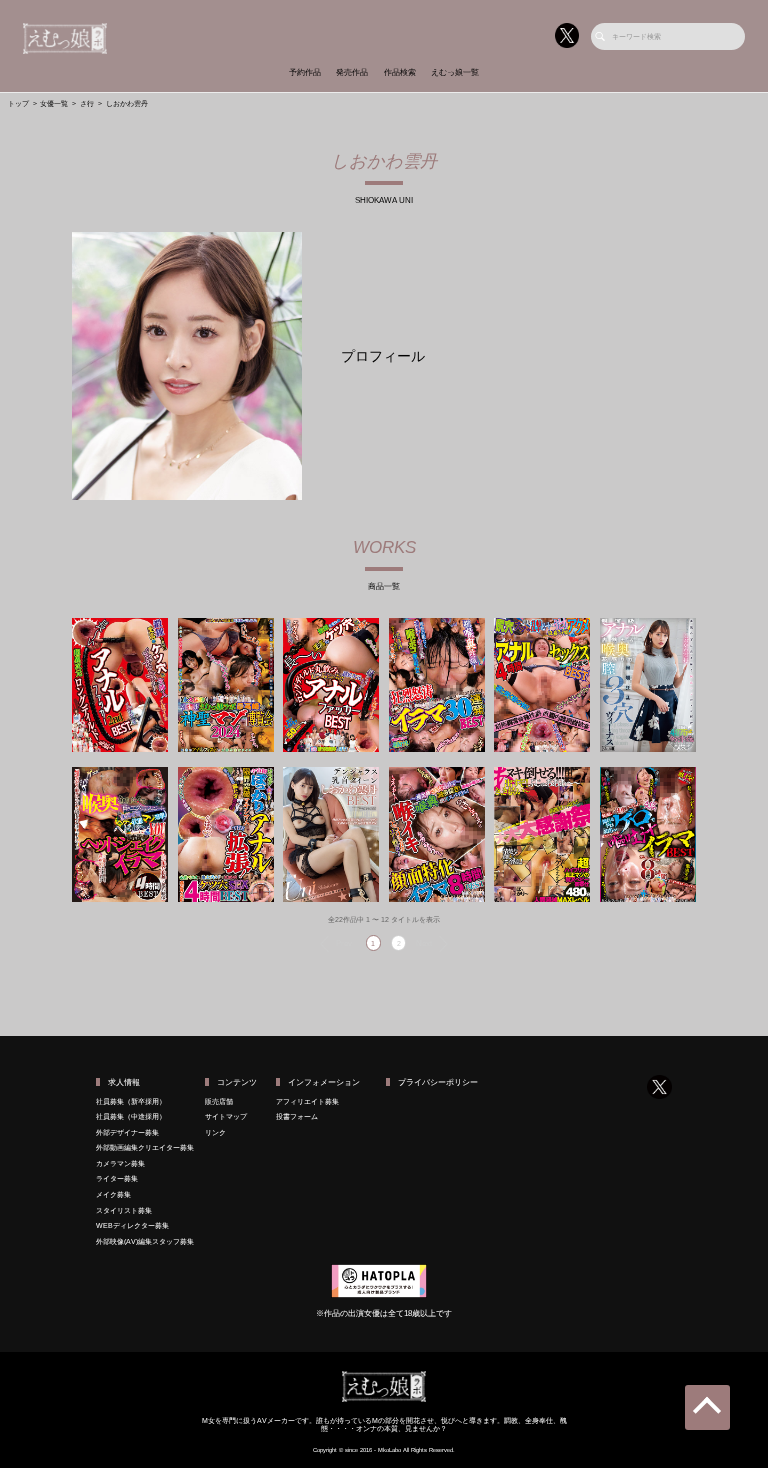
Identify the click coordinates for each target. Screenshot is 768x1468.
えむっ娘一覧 (455, 72)
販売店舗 (219, 1101)
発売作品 (352, 72)
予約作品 (305, 72)
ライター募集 (117, 1178)
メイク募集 (113, 1194)
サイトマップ (226, 1116)
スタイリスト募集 (124, 1210)
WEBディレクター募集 (132, 1225)
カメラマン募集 (120, 1163)
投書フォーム (297, 1116)
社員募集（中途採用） (131, 1116)
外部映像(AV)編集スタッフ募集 (145, 1241)
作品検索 (400, 72)
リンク (215, 1132)
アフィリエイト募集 (307, 1101)
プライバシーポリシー (438, 1082)
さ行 (87, 103)
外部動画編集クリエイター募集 (145, 1147)
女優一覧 (54, 103)
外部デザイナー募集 (127, 1132)
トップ (18, 103)
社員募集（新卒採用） (131, 1101)
